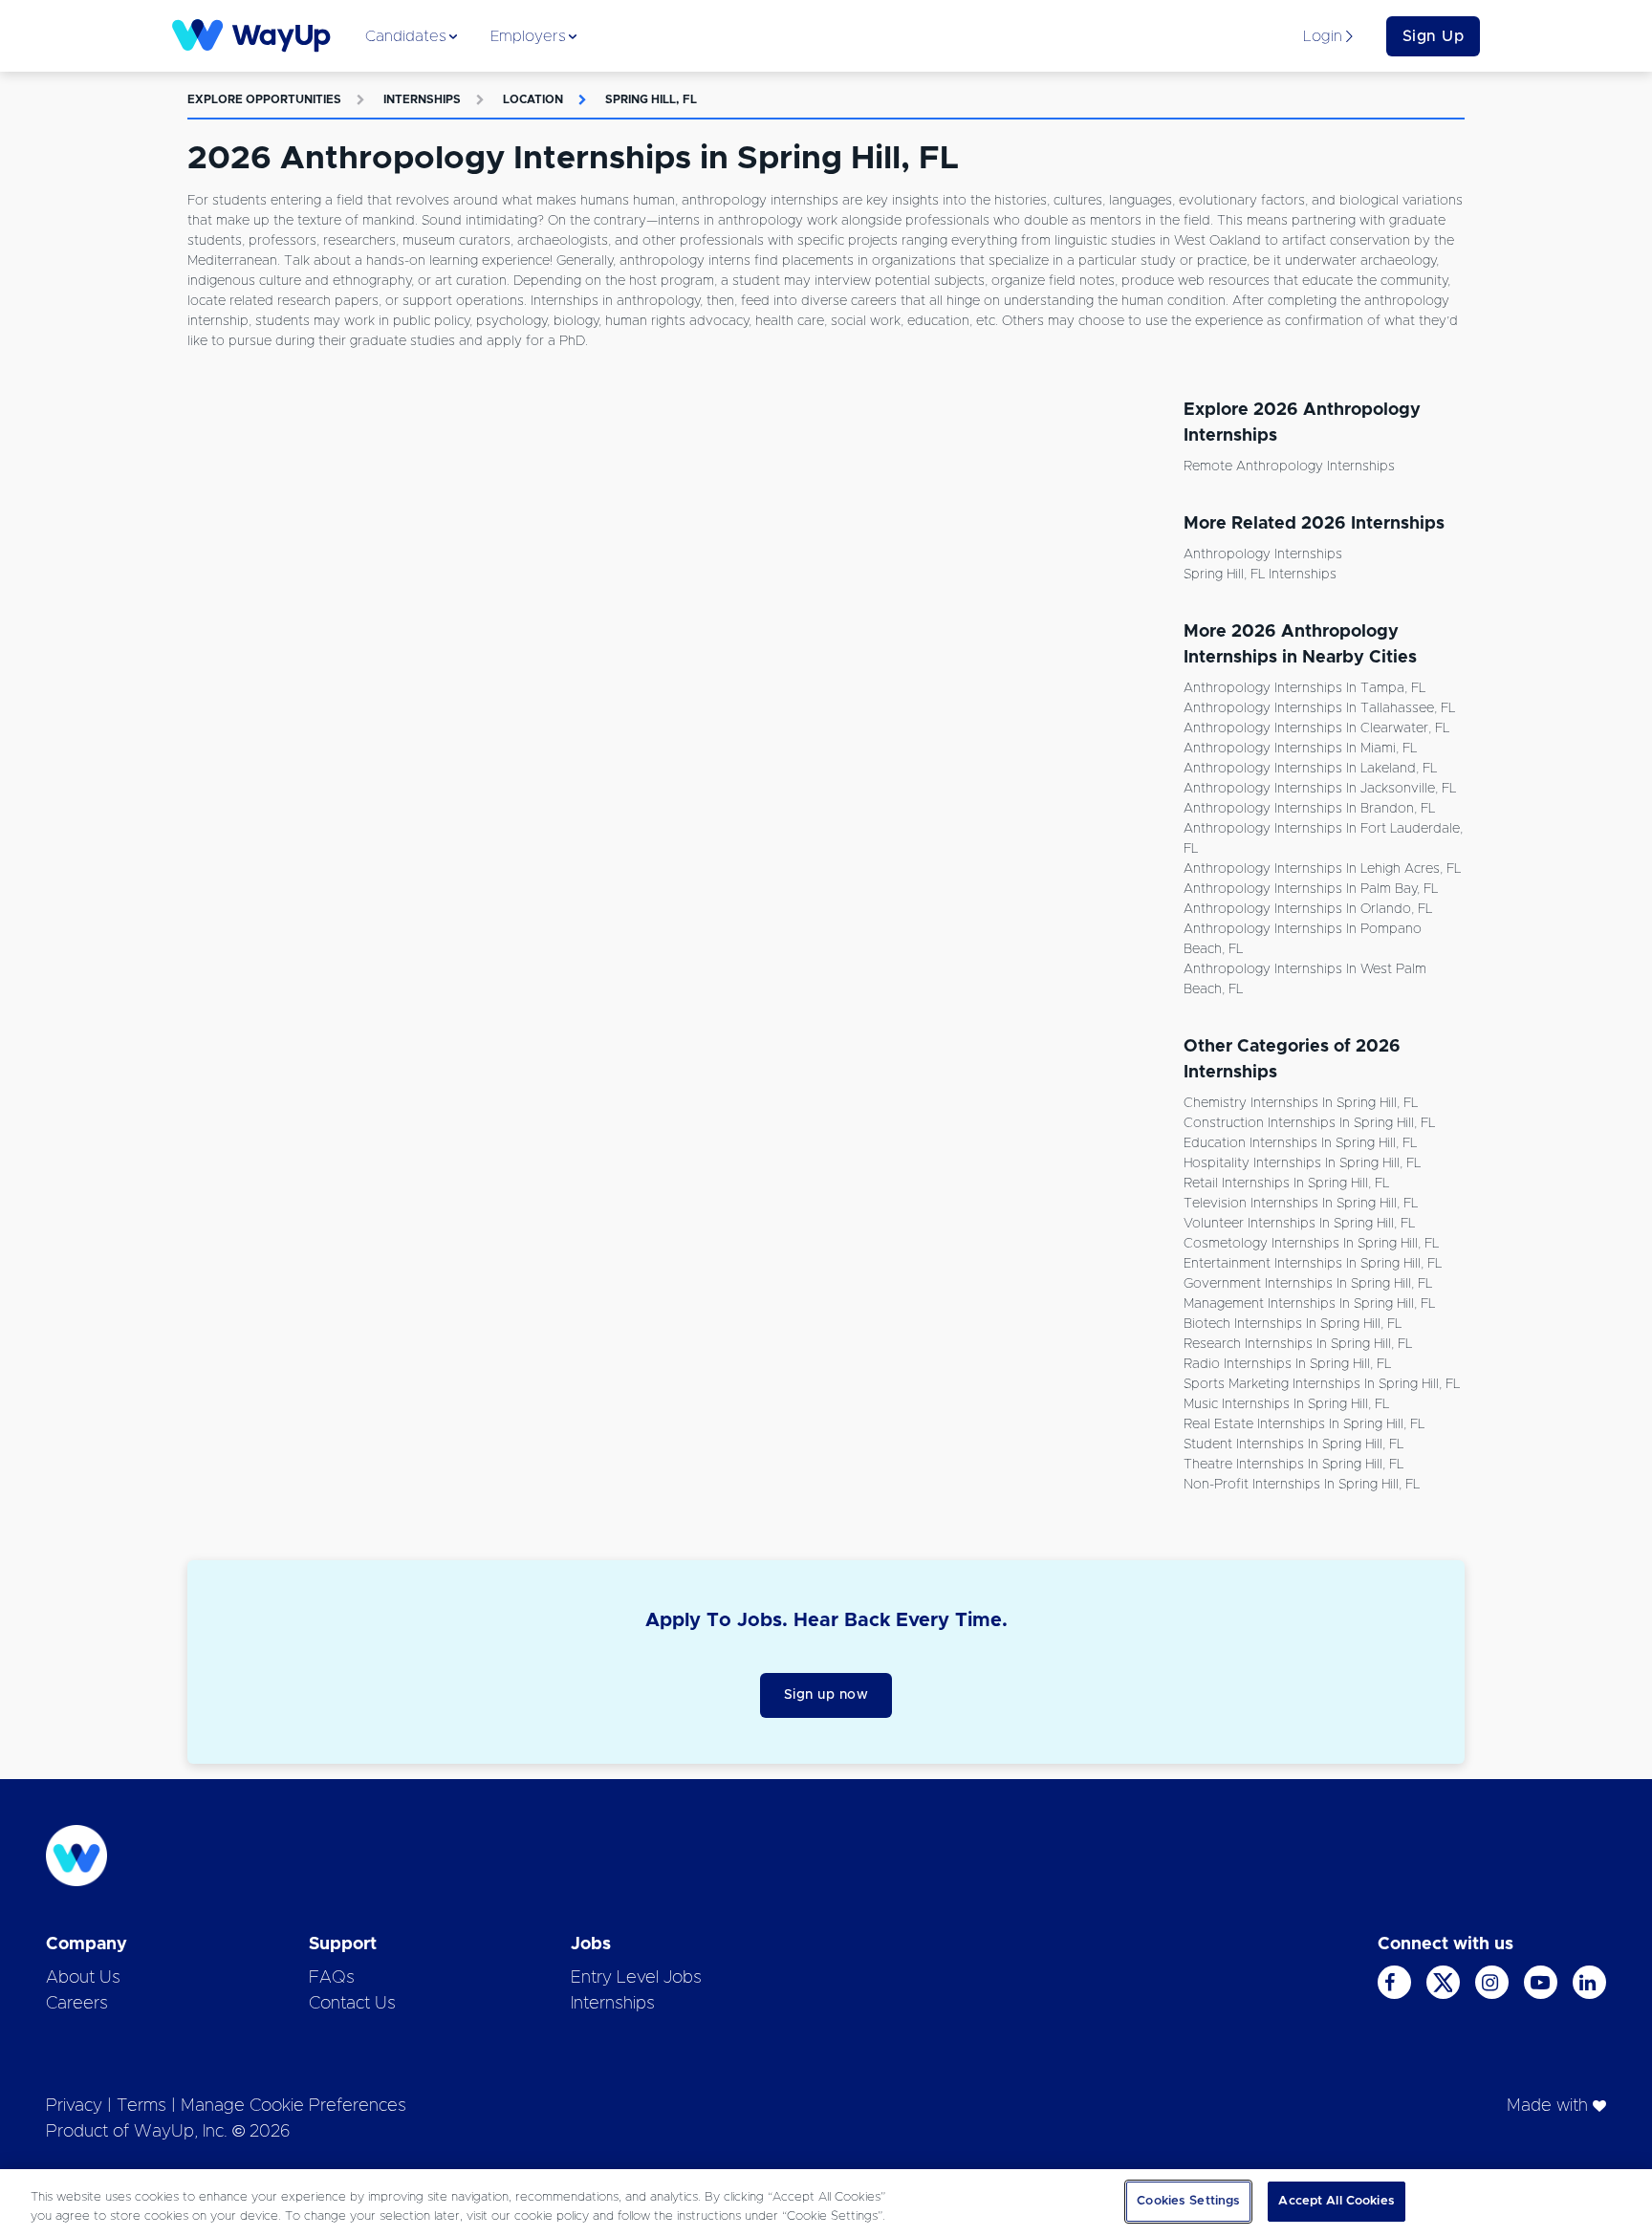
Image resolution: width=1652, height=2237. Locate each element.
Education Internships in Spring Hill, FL (1300, 1143)
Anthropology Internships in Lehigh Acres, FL (1322, 869)
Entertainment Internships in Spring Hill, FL (1313, 1264)
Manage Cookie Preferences (293, 2106)
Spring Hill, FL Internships (1260, 575)
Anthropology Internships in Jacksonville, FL (1320, 789)
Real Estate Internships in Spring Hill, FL (1304, 1424)
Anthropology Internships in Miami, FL (1300, 749)
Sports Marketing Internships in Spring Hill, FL (1322, 1384)
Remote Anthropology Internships (1289, 467)
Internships (422, 99)
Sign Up (1434, 36)
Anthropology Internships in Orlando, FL (1308, 909)
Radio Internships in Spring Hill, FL (1287, 1364)
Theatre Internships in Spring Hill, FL (1293, 1465)
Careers (77, 2004)
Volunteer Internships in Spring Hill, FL (1299, 1224)
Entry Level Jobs (636, 1978)
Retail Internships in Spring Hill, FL (1286, 1184)
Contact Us (352, 2004)
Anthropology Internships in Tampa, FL (1304, 688)
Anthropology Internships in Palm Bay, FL (1311, 889)
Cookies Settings (1188, 2201)
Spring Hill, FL (651, 99)
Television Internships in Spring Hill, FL (1301, 1204)
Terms (141, 2106)
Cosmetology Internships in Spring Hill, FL (1311, 1244)
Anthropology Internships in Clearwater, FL (1316, 728)
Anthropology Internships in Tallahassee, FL (1319, 708)
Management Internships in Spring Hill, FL (1309, 1304)
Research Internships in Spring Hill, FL (1298, 1344)
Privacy (74, 2106)
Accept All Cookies (1336, 2201)
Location (533, 99)
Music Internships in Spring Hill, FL (1286, 1404)
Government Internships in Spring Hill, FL (1308, 1284)
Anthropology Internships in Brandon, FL (1309, 809)
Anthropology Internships (1263, 554)
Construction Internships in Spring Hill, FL (1309, 1123)
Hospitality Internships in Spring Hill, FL (1302, 1163)
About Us (83, 1978)
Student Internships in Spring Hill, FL (1293, 1444)
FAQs (332, 1978)
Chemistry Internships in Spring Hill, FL (1301, 1103)
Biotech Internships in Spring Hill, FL (1293, 1324)
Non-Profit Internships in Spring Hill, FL (1302, 1485)
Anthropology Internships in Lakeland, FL (1310, 769)
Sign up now (826, 1695)
